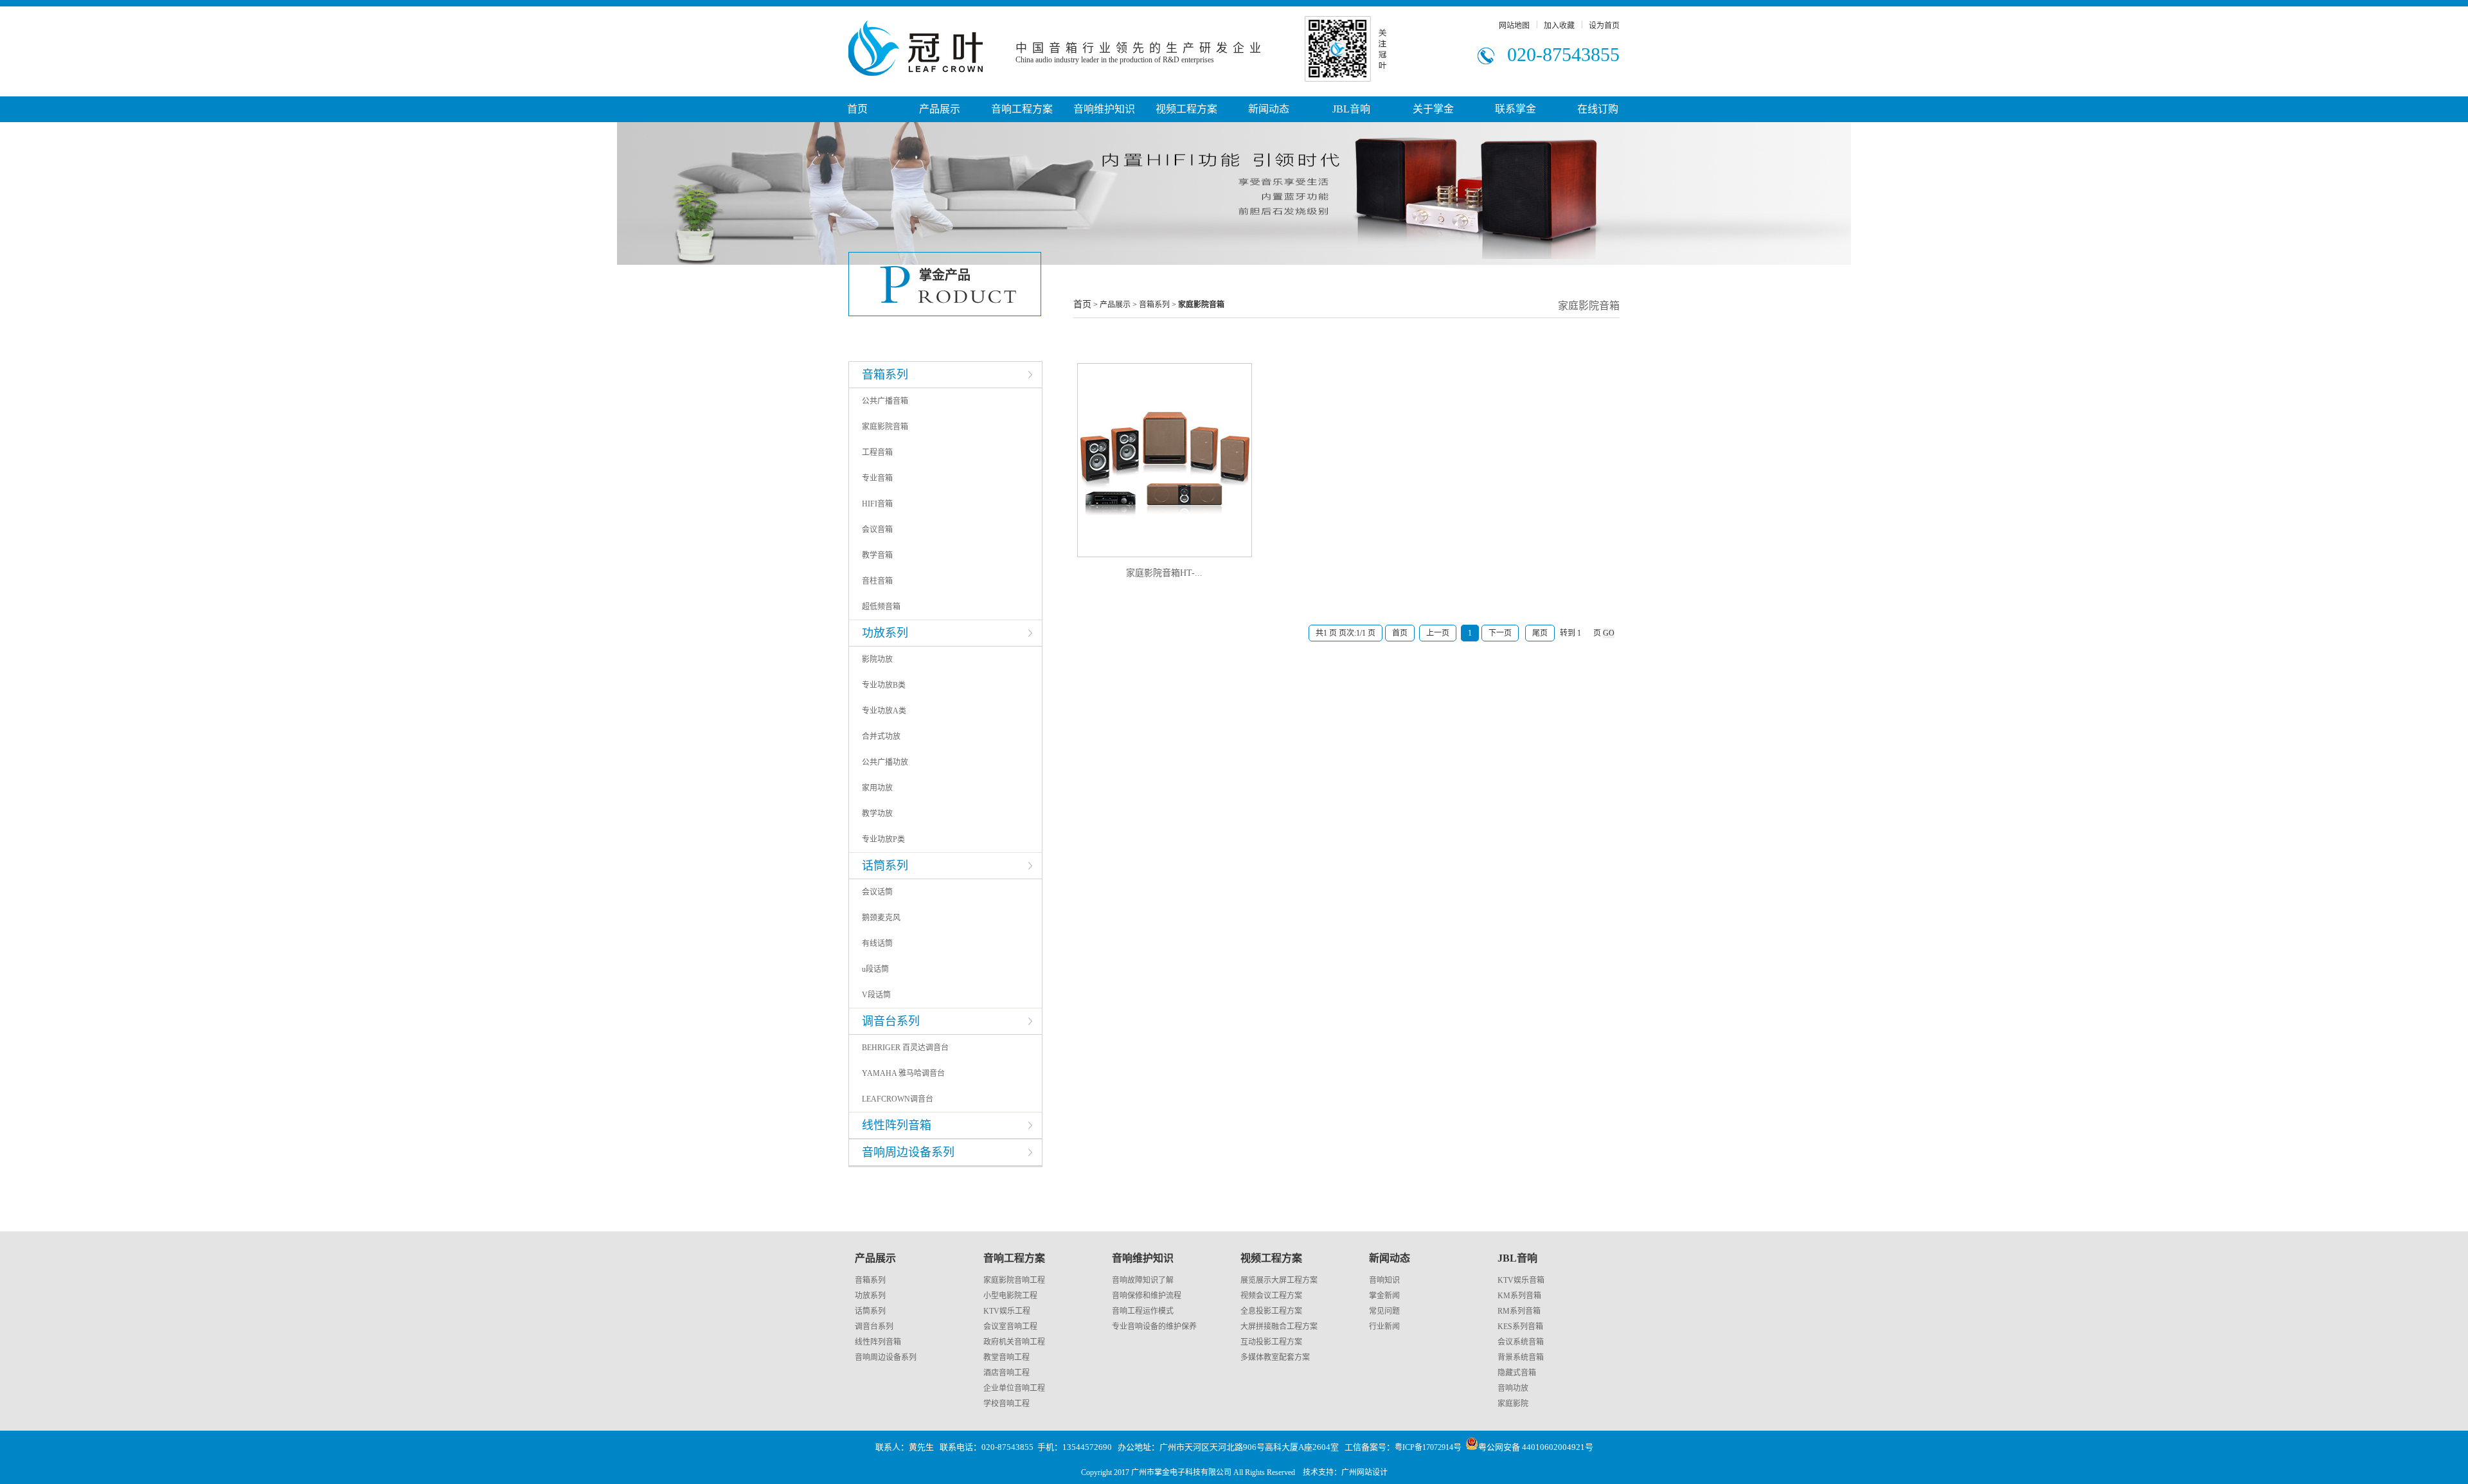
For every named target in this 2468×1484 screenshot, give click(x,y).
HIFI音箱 (877, 504)
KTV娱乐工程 (1007, 1311)
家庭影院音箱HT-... (1164, 573)
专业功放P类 (883, 839)
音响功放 (1513, 1388)
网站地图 (1514, 26)
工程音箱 (877, 452)
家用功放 (877, 788)
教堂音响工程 (1006, 1357)
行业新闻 (1384, 1327)
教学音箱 (877, 555)
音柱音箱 (877, 581)
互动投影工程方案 (1271, 1342)
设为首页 (1604, 26)
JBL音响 (1351, 109)
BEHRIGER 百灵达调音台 (905, 1048)
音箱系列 (870, 1280)
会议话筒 (877, 892)
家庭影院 (1513, 1404)
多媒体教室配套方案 (1275, 1357)
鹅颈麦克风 (881, 918)
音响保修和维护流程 (1147, 1296)
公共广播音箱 (885, 401)
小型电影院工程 (1010, 1296)
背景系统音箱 (1521, 1357)
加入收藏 (1559, 26)
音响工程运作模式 (1143, 1311)
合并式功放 (881, 737)
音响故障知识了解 (1143, 1280)
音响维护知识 (1104, 109)
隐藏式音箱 (1517, 1373)
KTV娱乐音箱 (1521, 1280)
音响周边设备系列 (886, 1357)
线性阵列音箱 (878, 1342)
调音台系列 (874, 1327)
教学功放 (877, 814)
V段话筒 (876, 995)
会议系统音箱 (1521, 1342)
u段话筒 (875, 969)
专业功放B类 (884, 685)
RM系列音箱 (1519, 1311)
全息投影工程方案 (1271, 1311)
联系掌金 (1516, 109)
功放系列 (870, 1296)
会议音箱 (877, 530)
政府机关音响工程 (1014, 1342)
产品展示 (940, 109)
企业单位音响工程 (1014, 1388)
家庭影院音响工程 (1014, 1280)
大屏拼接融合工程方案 (1279, 1327)
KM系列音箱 (1519, 1296)
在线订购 (1598, 109)
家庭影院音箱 (885, 427)
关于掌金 (1433, 109)
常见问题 (1384, 1311)
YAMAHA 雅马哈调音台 (903, 1073)
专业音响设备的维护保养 (1154, 1327)
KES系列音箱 (1520, 1327)
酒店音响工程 (1006, 1373)
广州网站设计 (1364, 1472)
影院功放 (877, 659)
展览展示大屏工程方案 (1279, 1280)
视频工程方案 (1186, 109)
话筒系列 (870, 1311)
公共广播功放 (885, 762)
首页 (857, 109)
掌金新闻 (1384, 1296)
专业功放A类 (884, 711)
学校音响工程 (1006, 1404)
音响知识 (1384, 1280)
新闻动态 (1269, 109)
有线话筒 (877, 943)
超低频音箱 (881, 607)
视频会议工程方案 (1271, 1296)
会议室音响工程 (1010, 1327)
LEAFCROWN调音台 (898, 1099)
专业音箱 (877, 478)
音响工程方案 (1022, 109)
